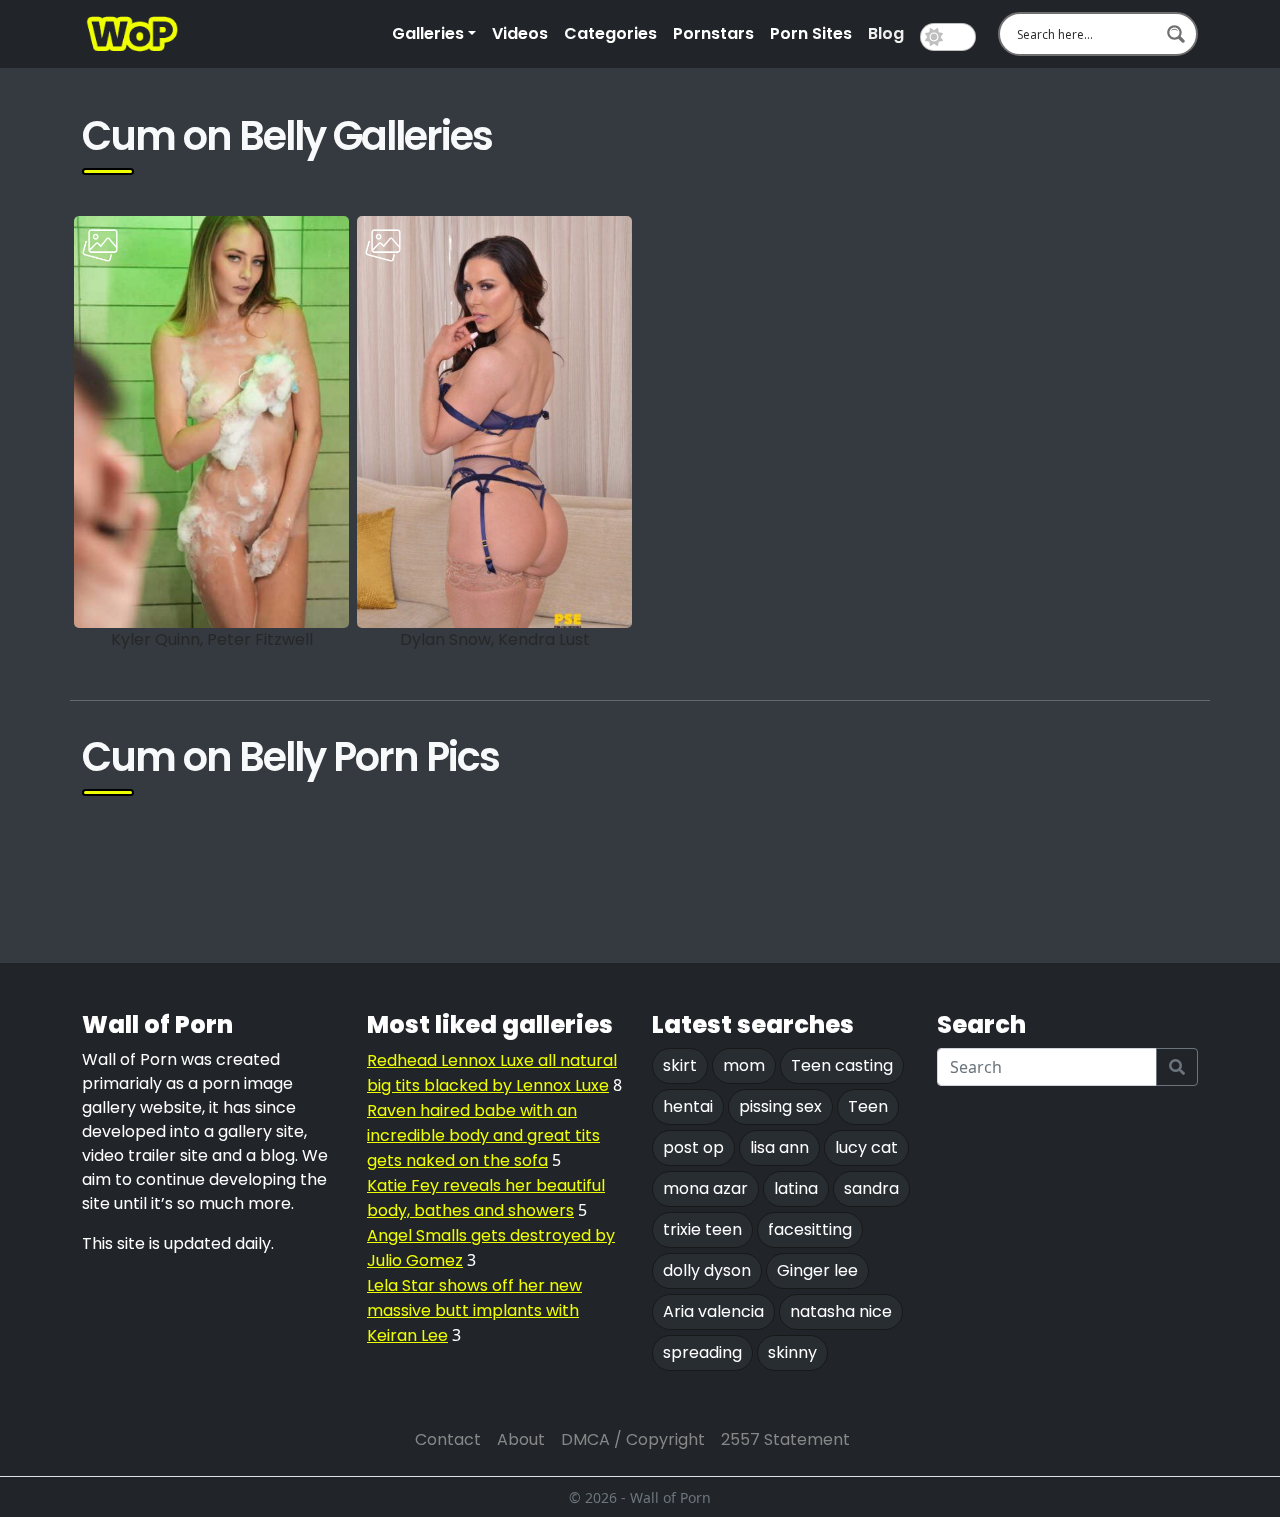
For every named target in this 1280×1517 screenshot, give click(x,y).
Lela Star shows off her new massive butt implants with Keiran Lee (474, 1310)
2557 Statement (785, 1439)
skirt (680, 1065)
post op (693, 1147)
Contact (448, 1439)
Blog (886, 33)
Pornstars (713, 33)
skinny (792, 1352)
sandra (871, 1188)
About (521, 1439)
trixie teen (702, 1229)
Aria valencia (713, 1311)
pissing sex (780, 1106)
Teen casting (842, 1065)
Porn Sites (811, 33)
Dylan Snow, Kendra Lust (495, 639)
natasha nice (841, 1311)
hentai (688, 1106)
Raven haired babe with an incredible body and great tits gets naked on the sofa (483, 1135)
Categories (610, 33)
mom (744, 1065)
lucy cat (866, 1147)
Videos (520, 33)
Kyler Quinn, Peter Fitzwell (212, 639)
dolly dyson (707, 1270)
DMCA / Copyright (633, 1439)
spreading (702, 1352)
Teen (868, 1106)
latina (796, 1188)
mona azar (705, 1188)
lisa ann (779, 1147)
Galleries (428, 33)
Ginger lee (817, 1270)
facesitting (810, 1229)
